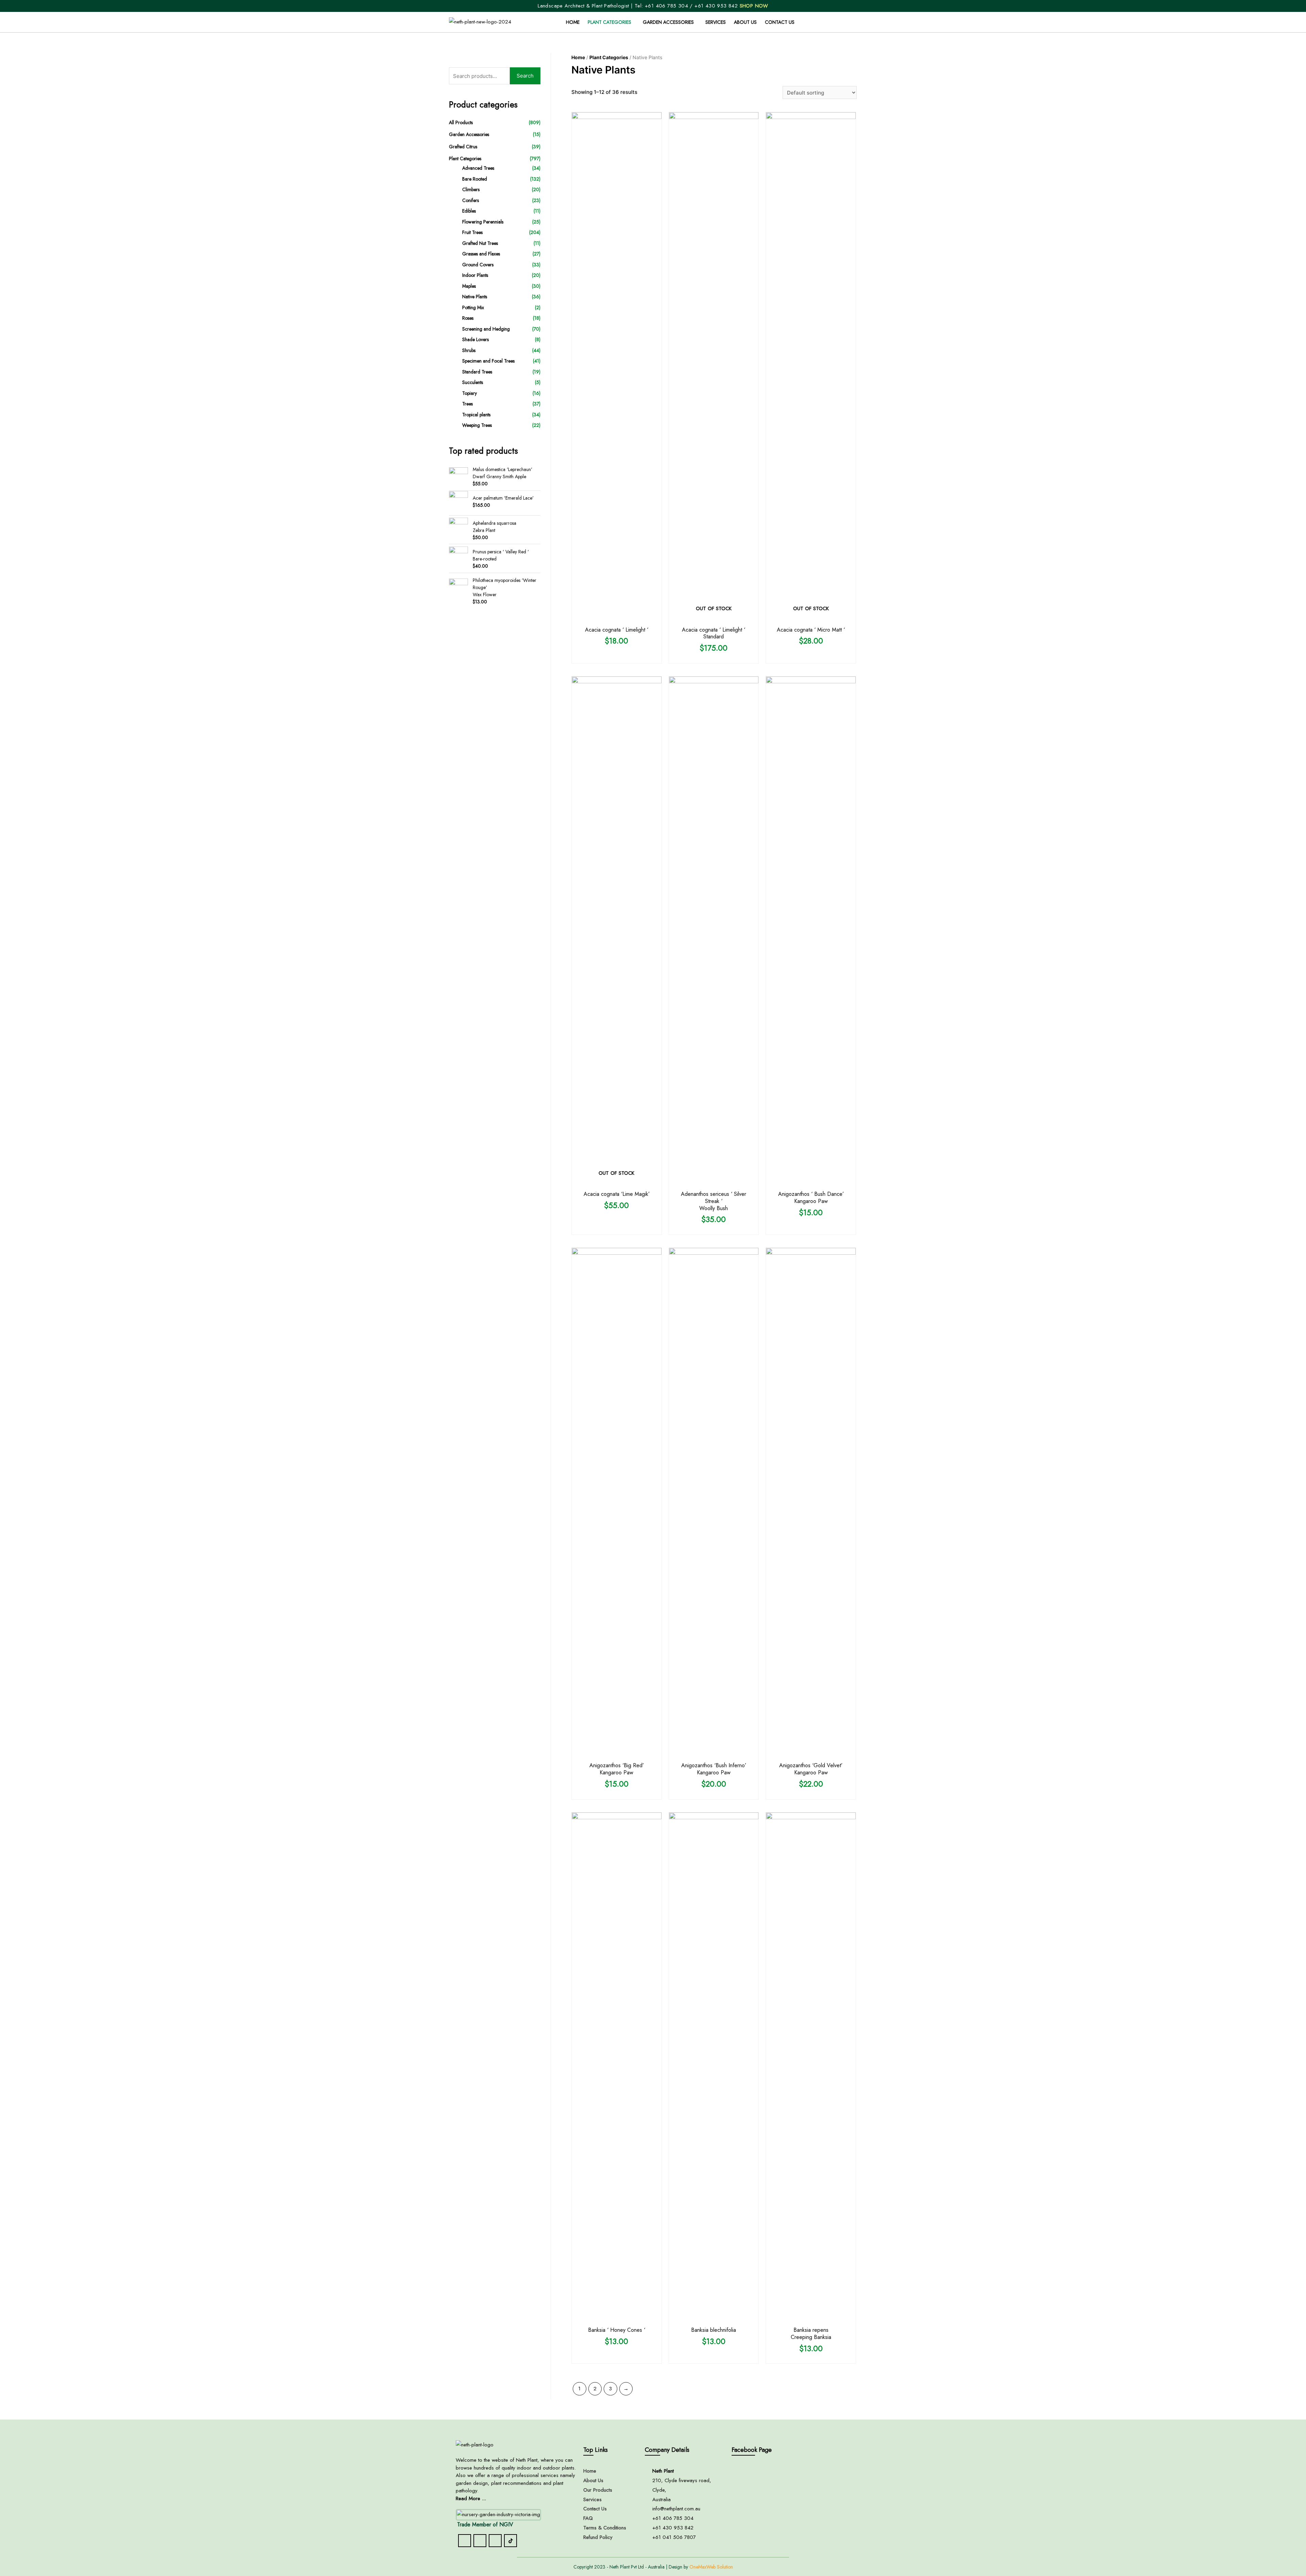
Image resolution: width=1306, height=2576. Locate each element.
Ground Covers (478, 265)
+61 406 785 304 (666, 6)
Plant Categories (609, 22)
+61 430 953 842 (717, 6)
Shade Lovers (475, 339)
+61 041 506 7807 (674, 2537)
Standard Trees (477, 372)
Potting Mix (473, 307)
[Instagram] (480, 2541)
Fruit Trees (472, 232)
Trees (467, 404)
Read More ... (471, 2498)
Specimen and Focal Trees (488, 361)
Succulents (473, 382)
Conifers (471, 200)
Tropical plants (476, 415)
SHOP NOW (754, 6)
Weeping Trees (477, 425)
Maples (469, 286)
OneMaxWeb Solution (711, 2567)
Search (525, 76)
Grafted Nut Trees (480, 243)
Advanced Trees (478, 168)
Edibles (469, 211)
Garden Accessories (668, 22)
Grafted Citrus (463, 147)
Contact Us (780, 22)
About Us (745, 22)
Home (573, 22)
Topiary (470, 393)
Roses (468, 318)
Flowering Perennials (483, 222)
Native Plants (475, 297)
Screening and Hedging (486, 329)
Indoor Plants (475, 275)
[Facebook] (465, 2541)
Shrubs (469, 350)
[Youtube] (495, 2541)
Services (716, 22)
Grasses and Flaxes (481, 254)
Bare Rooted (475, 179)
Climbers (471, 189)
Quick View (617, 617)
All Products (461, 122)
